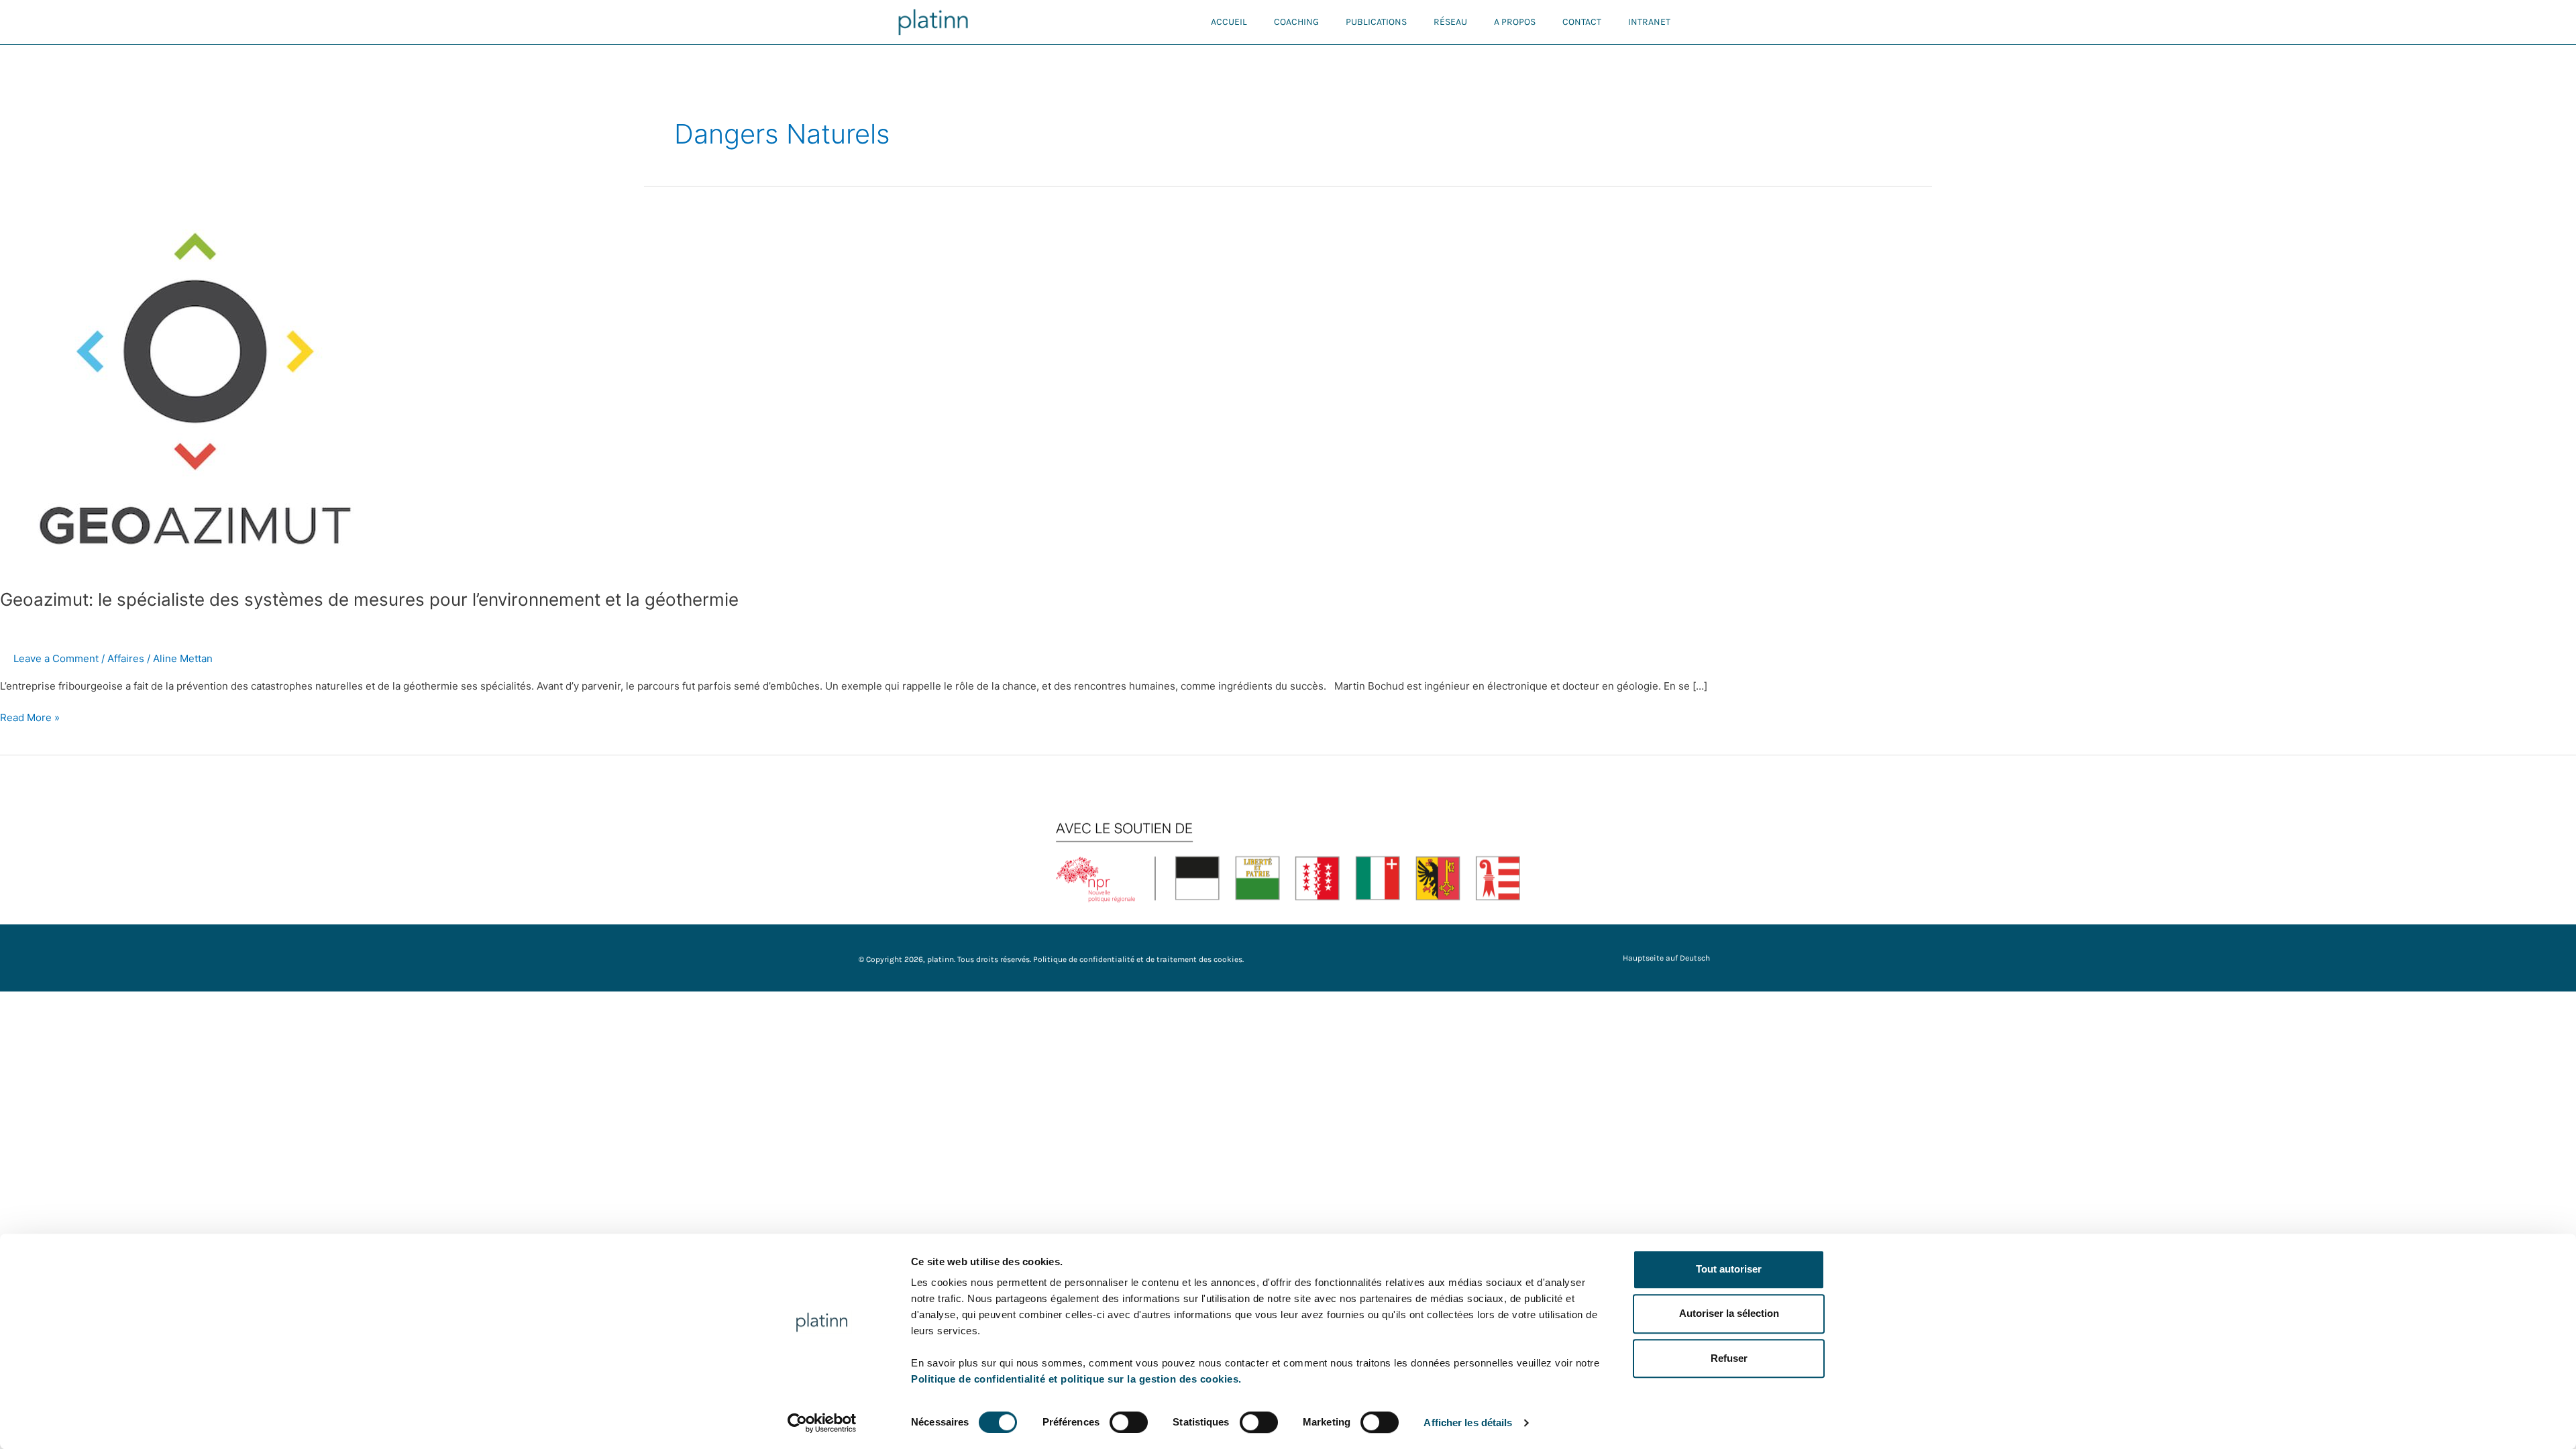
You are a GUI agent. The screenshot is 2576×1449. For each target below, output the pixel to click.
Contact (1582, 22)
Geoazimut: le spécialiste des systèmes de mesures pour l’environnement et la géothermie (369, 599)
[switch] (1129, 1422)
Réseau (1450, 22)
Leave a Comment (56, 658)
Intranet (1649, 22)
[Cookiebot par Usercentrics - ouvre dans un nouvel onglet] (822, 1423)
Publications (1376, 22)
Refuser (1729, 1358)
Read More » (30, 717)
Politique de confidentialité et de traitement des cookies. (1138, 959)
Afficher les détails (1468, 1423)
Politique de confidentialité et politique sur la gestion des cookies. (1076, 1379)
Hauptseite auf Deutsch (1666, 958)
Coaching (1296, 22)
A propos (1515, 22)
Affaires (126, 658)
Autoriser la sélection (1729, 1314)
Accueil (1229, 22)
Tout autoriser (1729, 1269)
